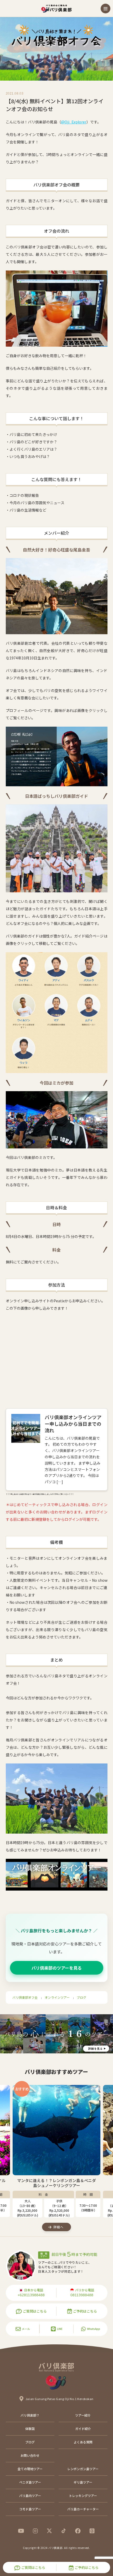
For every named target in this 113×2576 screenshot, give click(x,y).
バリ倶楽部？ (30, 2415)
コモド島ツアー (30, 2509)
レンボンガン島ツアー (83, 2469)
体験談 (30, 2429)
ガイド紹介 (83, 2429)
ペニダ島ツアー (30, 2482)
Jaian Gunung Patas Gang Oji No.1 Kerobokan (60, 2399)
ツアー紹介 (83, 2415)
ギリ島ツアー (83, 2482)
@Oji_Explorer (74, 122)
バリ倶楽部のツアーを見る (57, 1968)
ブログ (81, 1997)
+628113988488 (31, 2295)
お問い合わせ (30, 2455)
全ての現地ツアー (30, 2469)
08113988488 (82, 2295)
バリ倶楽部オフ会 (25, 1997)
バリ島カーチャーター (83, 2509)
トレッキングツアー (83, 2496)
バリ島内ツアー (30, 2496)
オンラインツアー (57, 1997)
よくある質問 (83, 2442)
